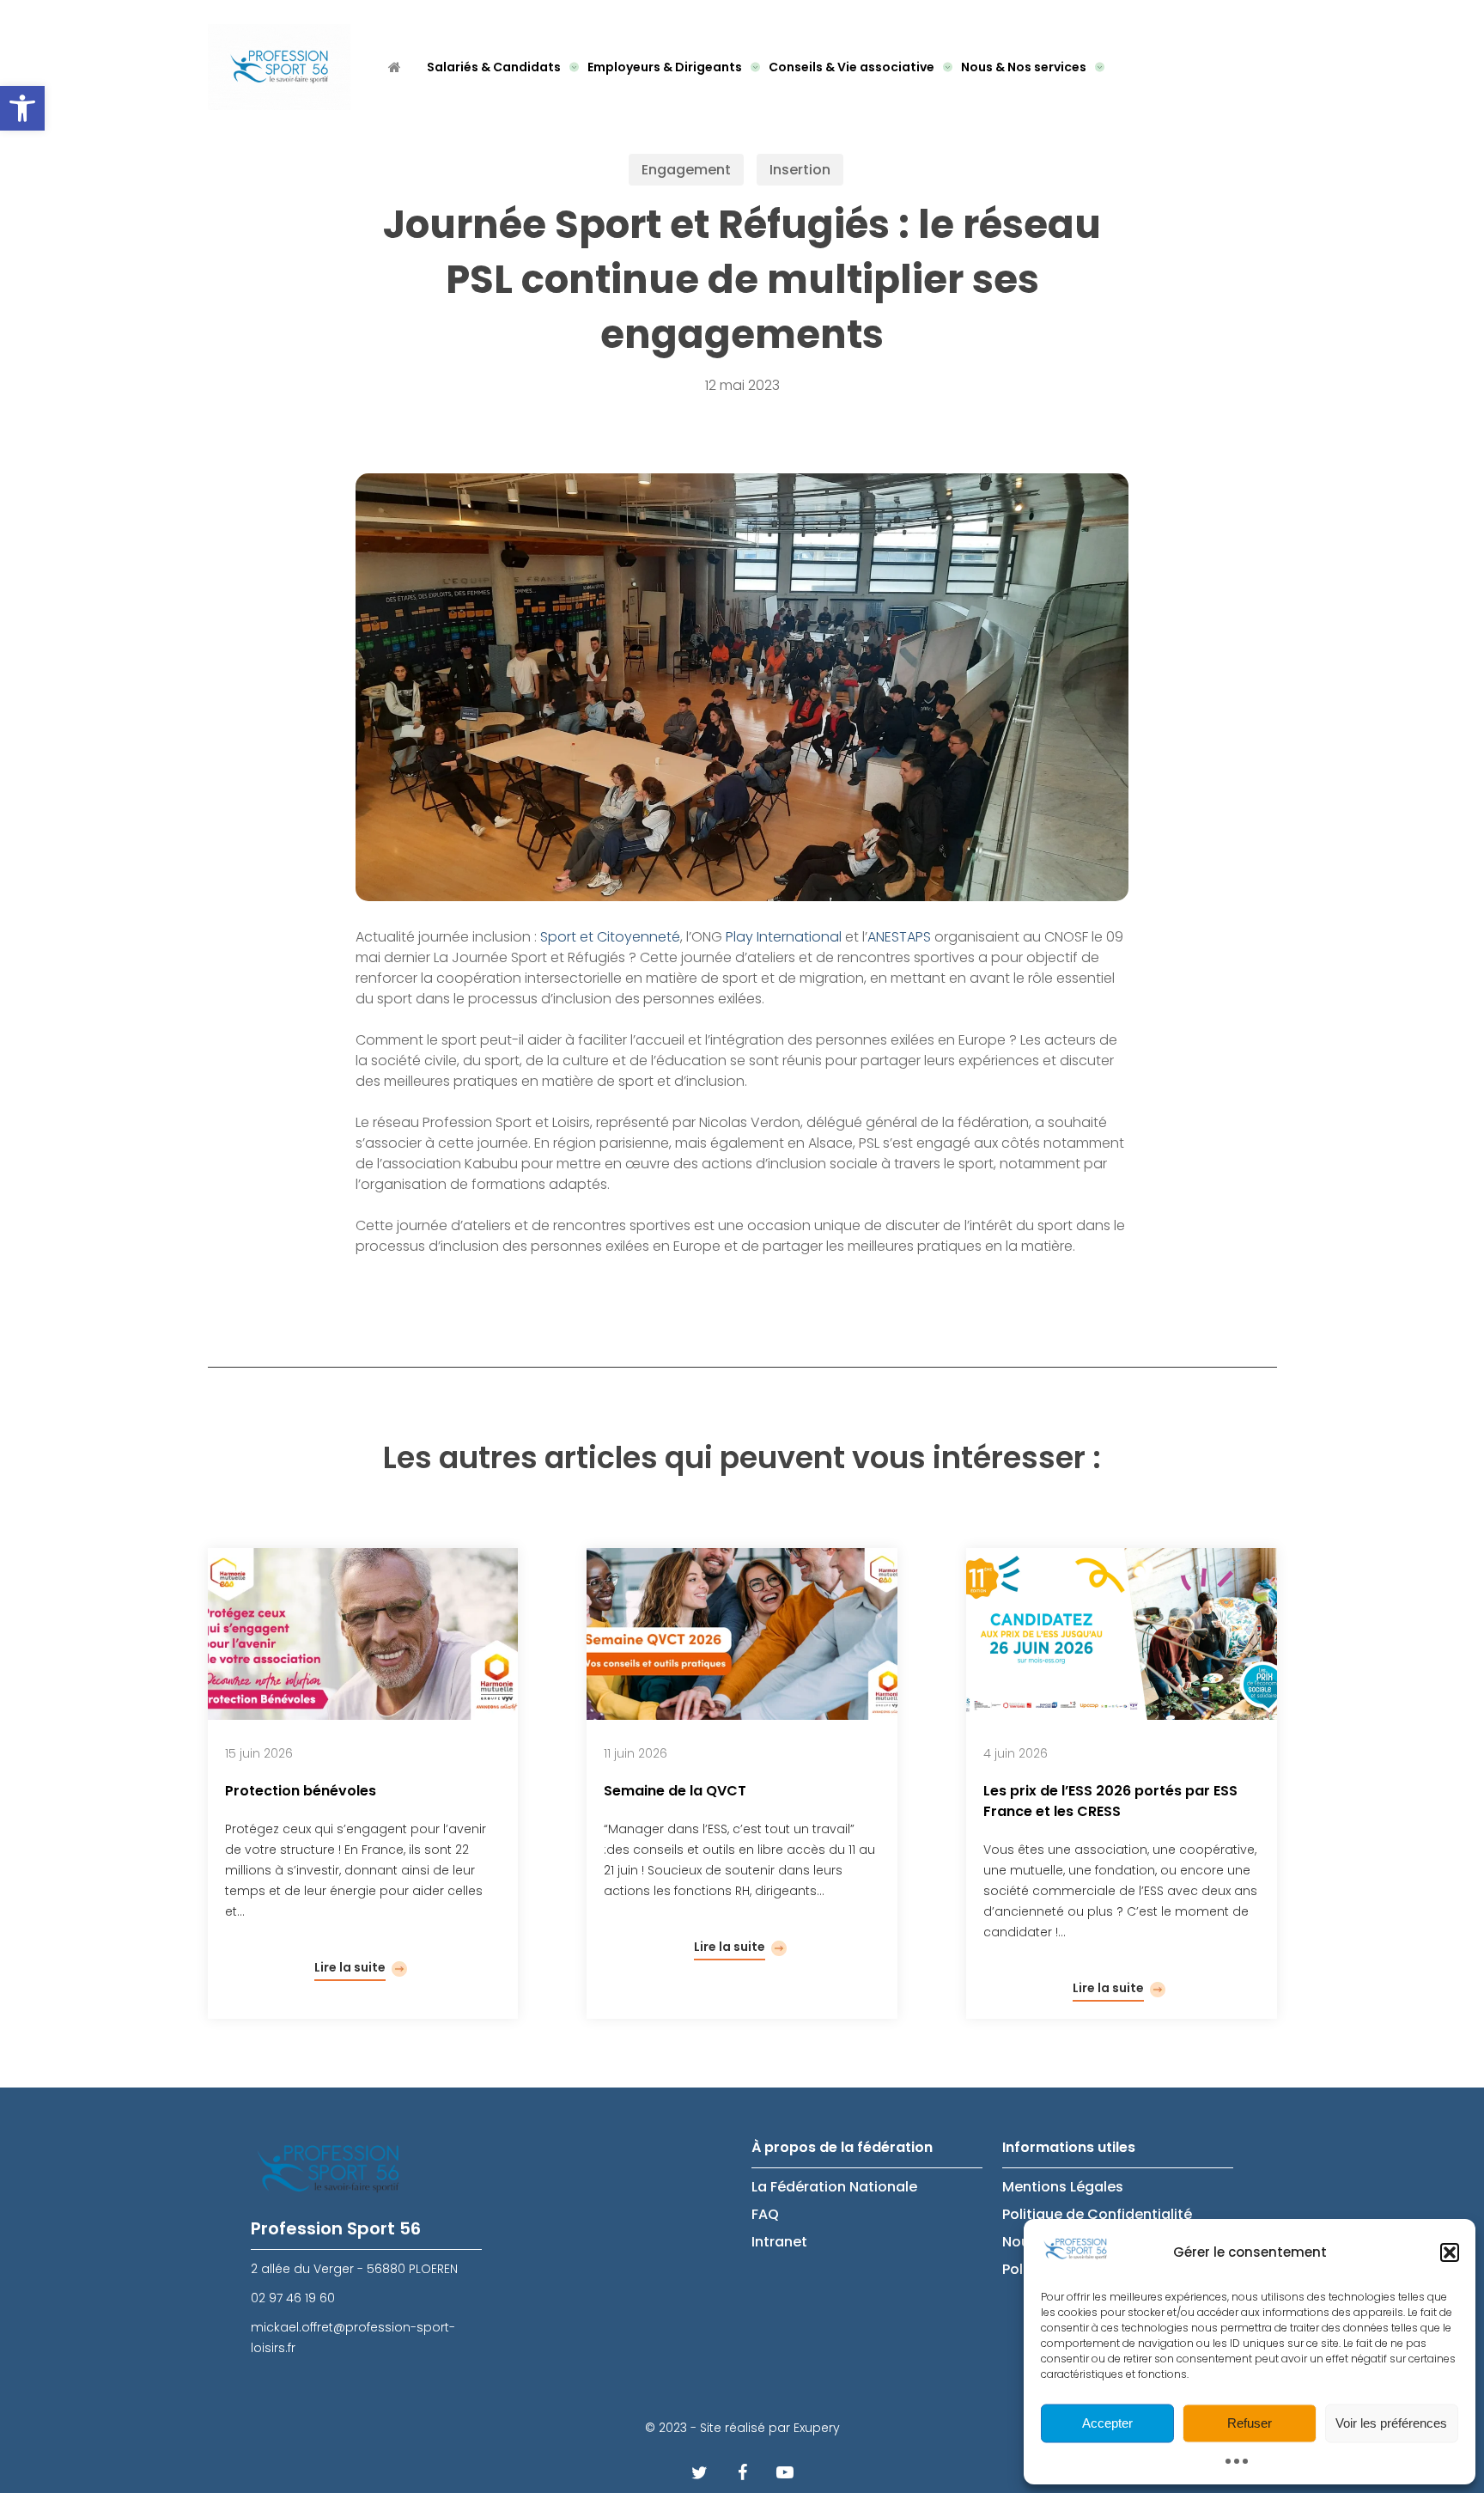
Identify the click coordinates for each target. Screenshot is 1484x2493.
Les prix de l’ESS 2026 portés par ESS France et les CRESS (1110, 1801)
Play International (785, 937)
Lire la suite (350, 1967)
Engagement (686, 170)
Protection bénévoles (301, 1791)
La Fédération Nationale (834, 2187)
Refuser (1250, 2423)
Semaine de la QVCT (675, 1791)
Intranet (779, 2242)
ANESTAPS (899, 937)
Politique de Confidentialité (1097, 2214)
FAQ (765, 2214)
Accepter (1107, 2423)
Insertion (800, 170)
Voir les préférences (1391, 2423)
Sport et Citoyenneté (610, 937)
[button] (22, 108)
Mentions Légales (1063, 2187)
